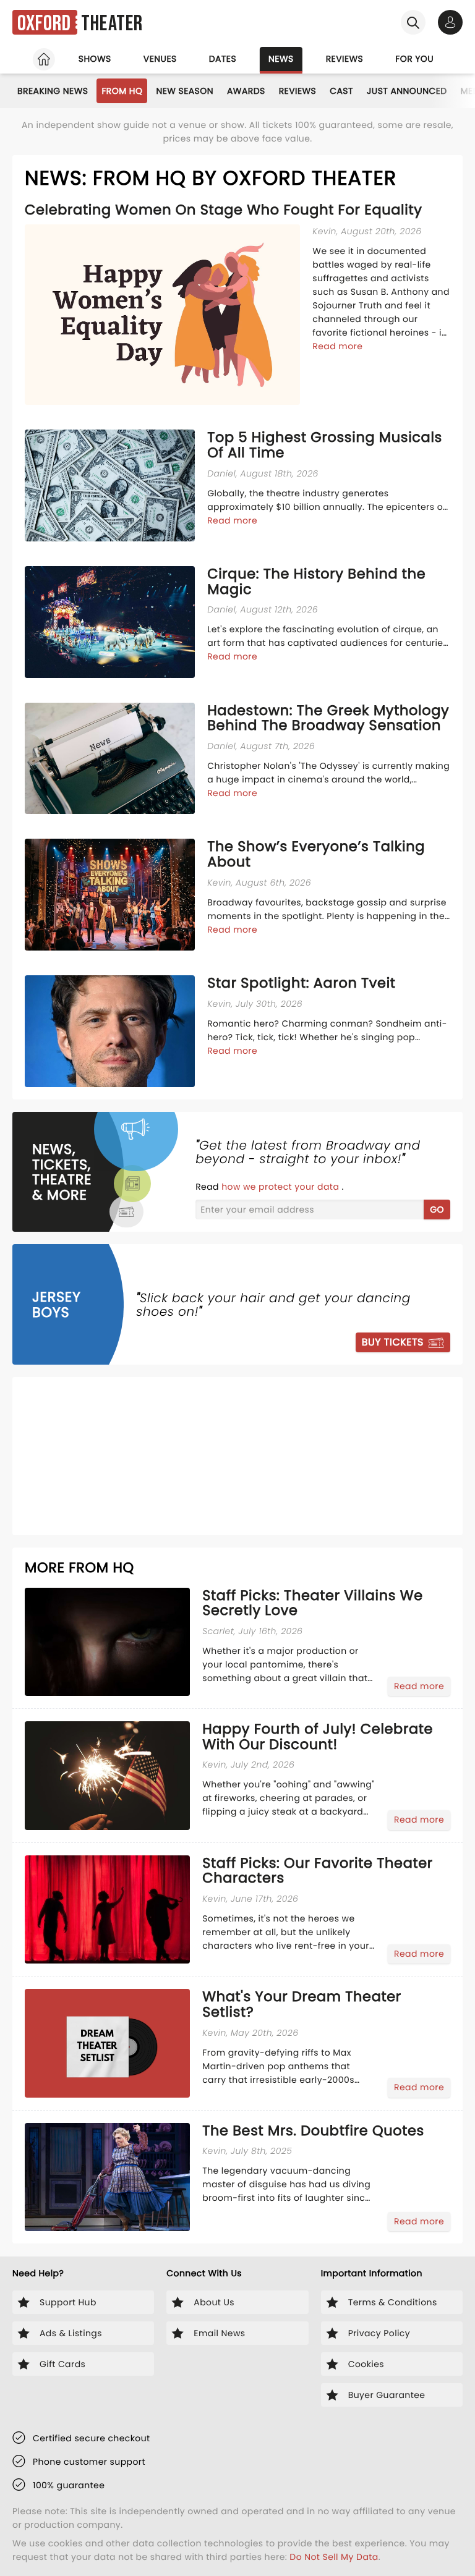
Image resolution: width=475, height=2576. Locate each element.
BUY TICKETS (393, 1342)
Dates (223, 59)
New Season (185, 91)
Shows (95, 59)
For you (414, 59)
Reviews (345, 59)
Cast (341, 91)
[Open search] (413, 22)
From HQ (122, 91)
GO (437, 1210)
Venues (160, 59)
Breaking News (53, 91)
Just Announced (407, 91)
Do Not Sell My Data (334, 2557)
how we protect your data (281, 1187)
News (281, 59)
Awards (246, 91)
